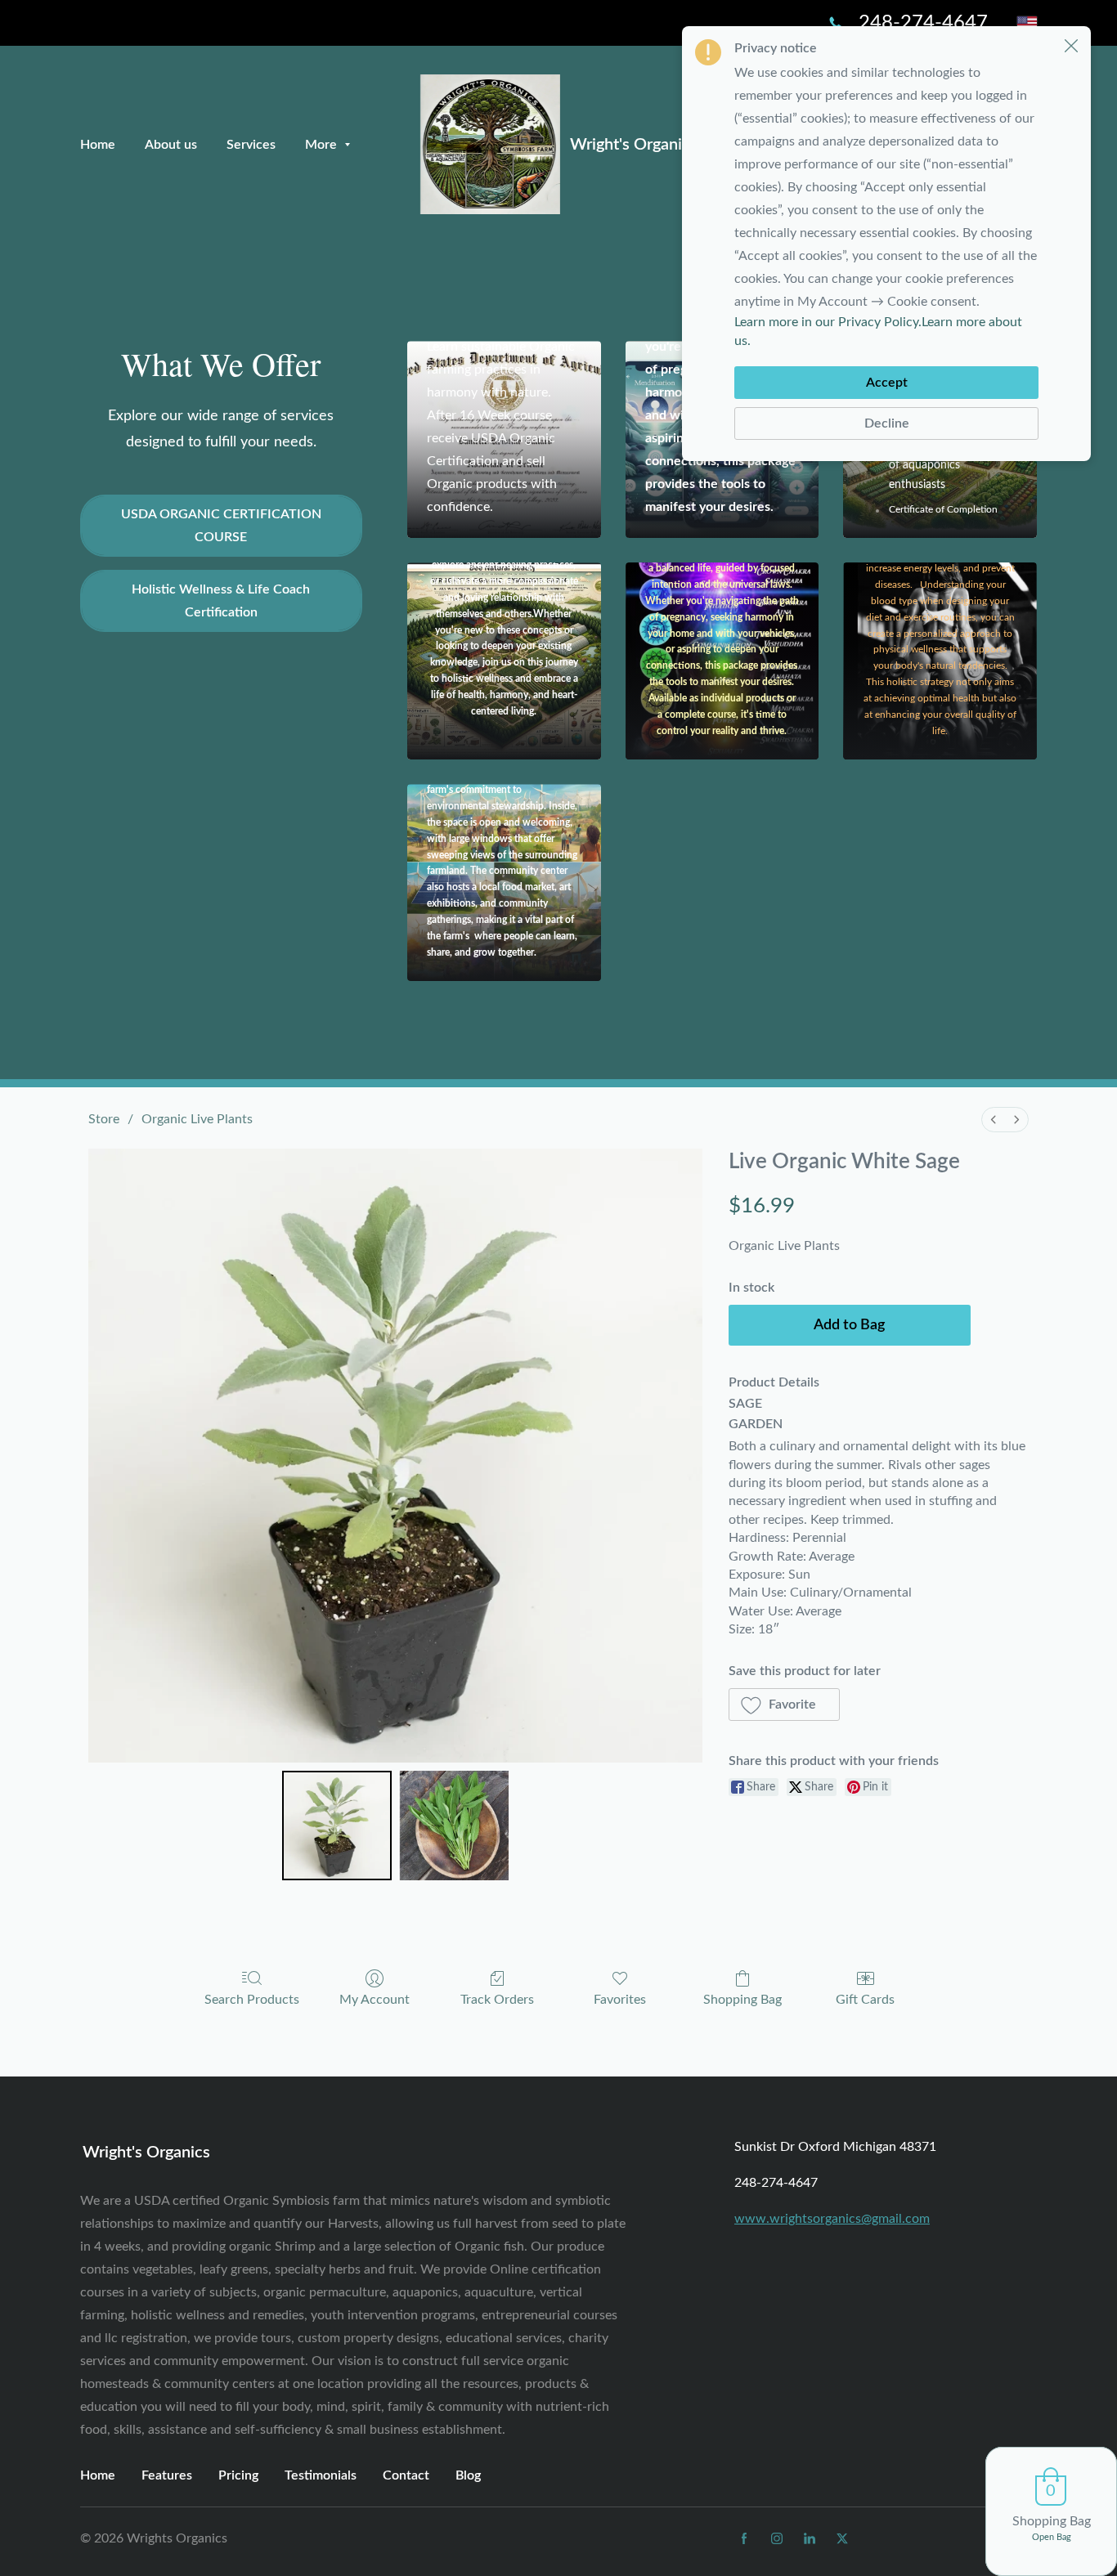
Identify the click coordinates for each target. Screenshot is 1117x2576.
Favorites (620, 2000)
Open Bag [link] (1052, 2537)
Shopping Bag (742, 2000)
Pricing (238, 2475)
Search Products (252, 2000)
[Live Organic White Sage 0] (337, 1826)
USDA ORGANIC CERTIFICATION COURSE (221, 526)
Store (104, 1119)
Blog (468, 2475)
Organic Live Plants (197, 1119)
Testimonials (321, 2475)
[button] (785, 1705)
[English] (1027, 23)
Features (167, 2475)
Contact (406, 2475)
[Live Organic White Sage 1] (453, 1826)
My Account (375, 2000)
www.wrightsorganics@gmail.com (832, 2219)
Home (98, 2475)
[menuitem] (994, 1120)
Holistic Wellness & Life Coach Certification (221, 601)
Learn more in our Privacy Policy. (828, 322)
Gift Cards (865, 2000)
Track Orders (497, 2000)
